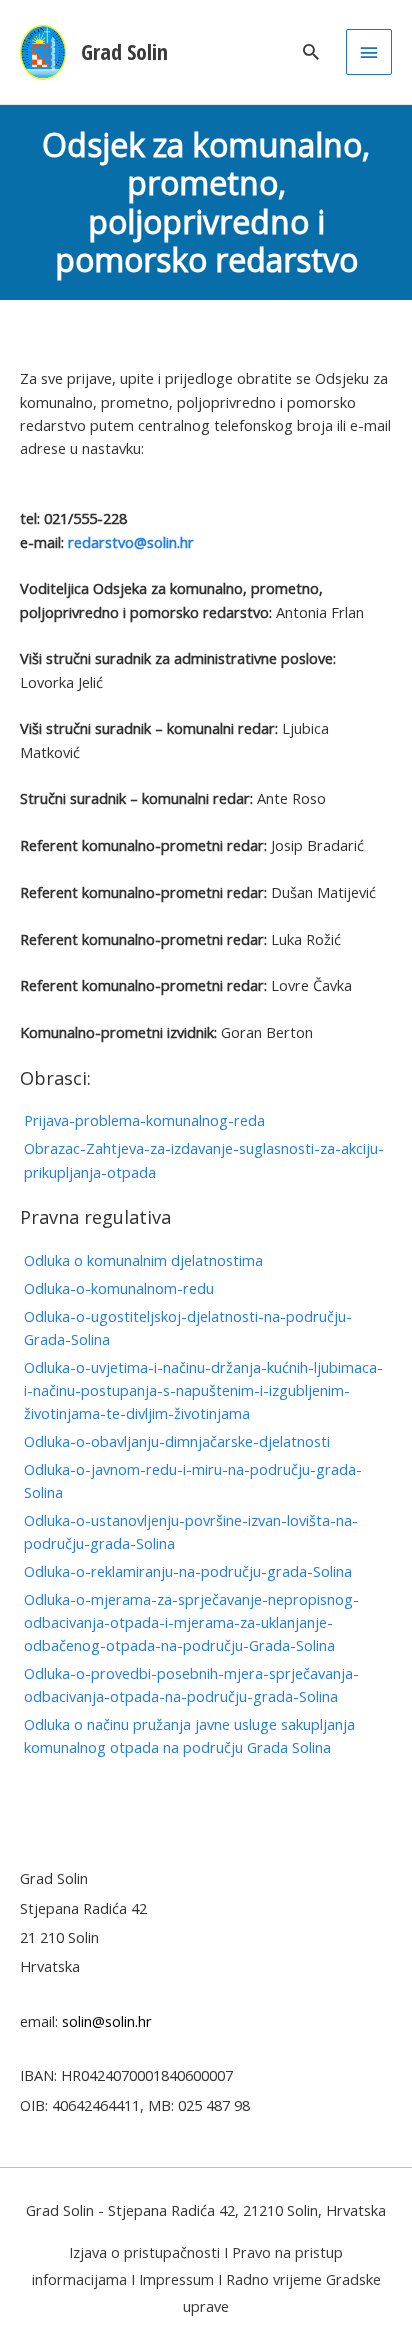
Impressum (176, 2279)
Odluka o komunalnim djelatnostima (143, 1260)
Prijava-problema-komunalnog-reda (144, 1120)
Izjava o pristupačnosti (144, 2252)
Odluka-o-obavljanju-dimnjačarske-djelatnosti (177, 1441)
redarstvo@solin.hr (131, 542)
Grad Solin (124, 51)
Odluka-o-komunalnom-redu (119, 1288)
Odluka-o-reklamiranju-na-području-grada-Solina (188, 1571)
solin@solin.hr (107, 2021)
